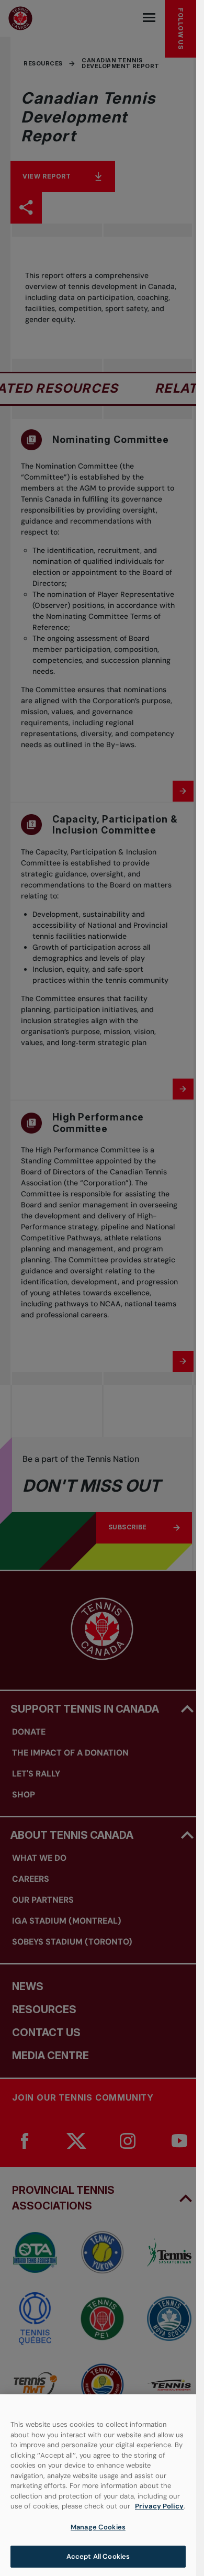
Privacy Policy (159, 2506)
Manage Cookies (98, 2527)
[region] (98, 2485)
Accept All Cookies (98, 2556)
